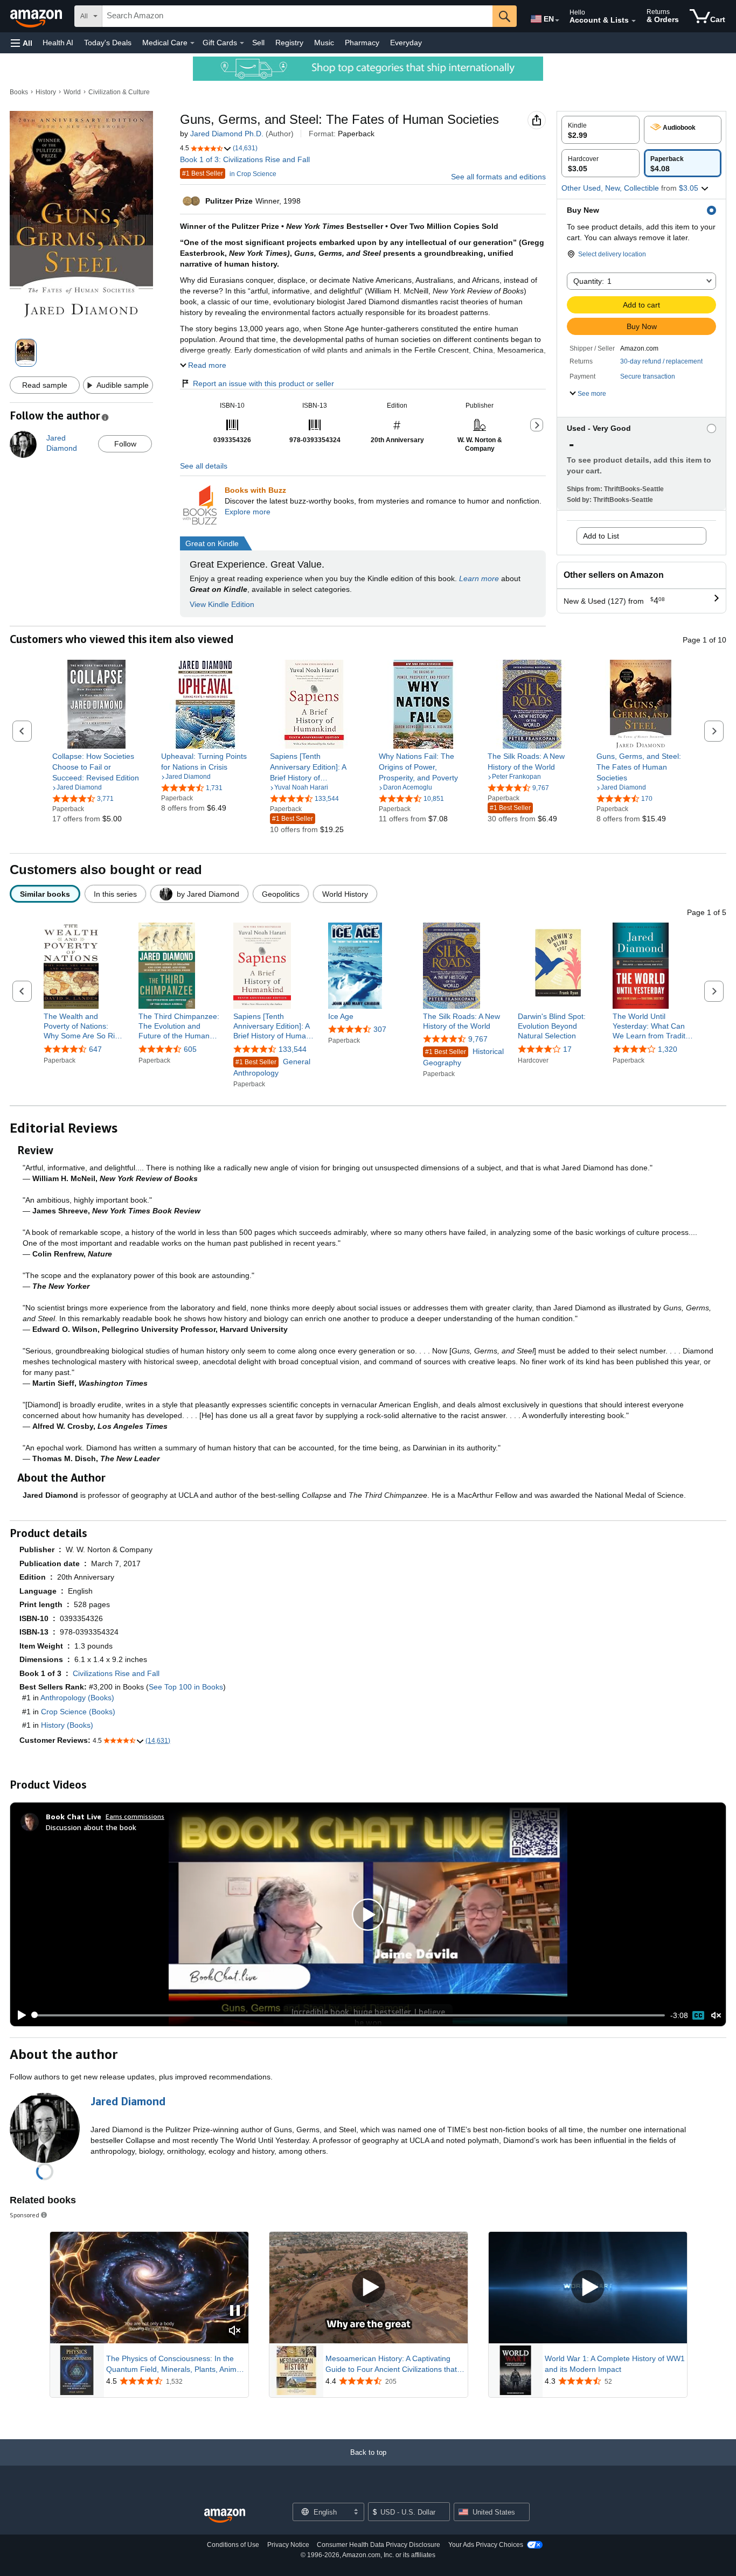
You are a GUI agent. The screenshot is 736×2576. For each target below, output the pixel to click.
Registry (289, 43)
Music (324, 43)
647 (95, 1049)
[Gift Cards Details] (242, 43)
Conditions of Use (233, 2545)
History (46, 92)
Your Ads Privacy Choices (486, 2545)
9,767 (478, 1039)
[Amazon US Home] (225, 2516)
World (72, 92)
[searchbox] (297, 16)
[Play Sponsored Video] (369, 2288)
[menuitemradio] (698, 2015)
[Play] (19, 2015)
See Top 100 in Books (186, 1687)
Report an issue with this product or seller (263, 383)
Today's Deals (108, 43)
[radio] (600, 130)
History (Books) (67, 1725)
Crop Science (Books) (78, 1712)
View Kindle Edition (222, 604)
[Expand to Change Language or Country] (557, 20)
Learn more (479, 578)
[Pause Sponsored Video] (235, 2311)
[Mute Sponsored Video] (235, 2331)
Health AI (58, 43)
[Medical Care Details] (192, 43)
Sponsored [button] (25, 2215)
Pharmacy (362, 43)
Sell (258, 43)
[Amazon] (37, 16)
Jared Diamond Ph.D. (227, 134)
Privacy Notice (288, 2545)
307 (380, 1029)
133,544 (293, 1049)
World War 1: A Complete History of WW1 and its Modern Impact (615, 2364)
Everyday (406, 43)
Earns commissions (135, 1816)
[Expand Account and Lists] (634, 21)
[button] (22, 43)
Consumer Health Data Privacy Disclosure (379, 2545)
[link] (97, 767)
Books (19, 92)
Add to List (601, 536)
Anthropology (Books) (77, 1698)
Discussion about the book (91, 1827)
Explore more (248, 512)
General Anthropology (272, 1067)
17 (567, 1049)
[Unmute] (716, 2015)
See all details (204, 466)
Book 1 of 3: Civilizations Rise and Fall (245, 159)
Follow (125, 444)
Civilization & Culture (119, 92)
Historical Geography (463, 1057)
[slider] (349, 2015)
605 (190, 1049)
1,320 (668, 1049)
